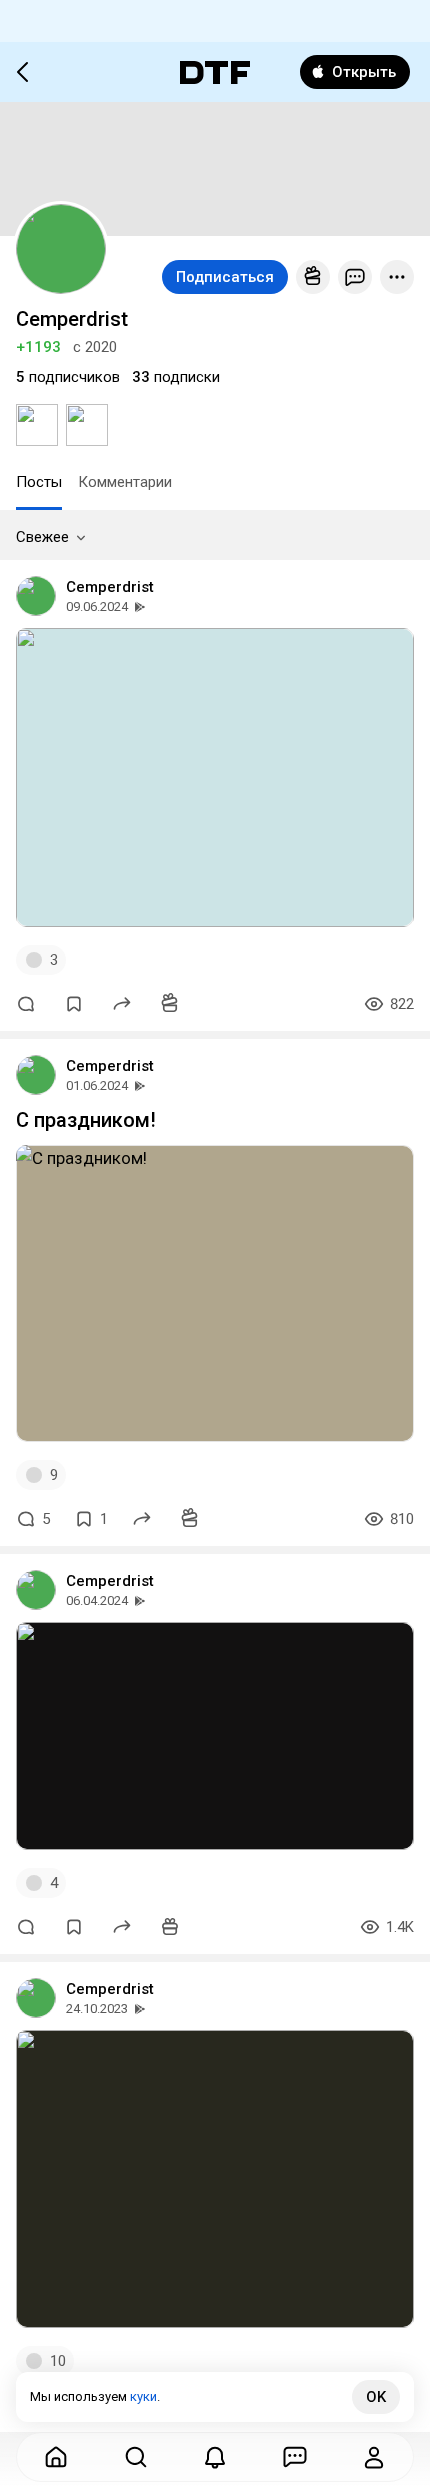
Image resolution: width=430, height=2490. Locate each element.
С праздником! (86, 1120)
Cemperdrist (110, 587)
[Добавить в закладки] (74, 1004)
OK (376, 2397)
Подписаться (225, 277)
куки (143, 2396)
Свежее (42, 537)
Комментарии (125, 482)
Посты (39, 482)
